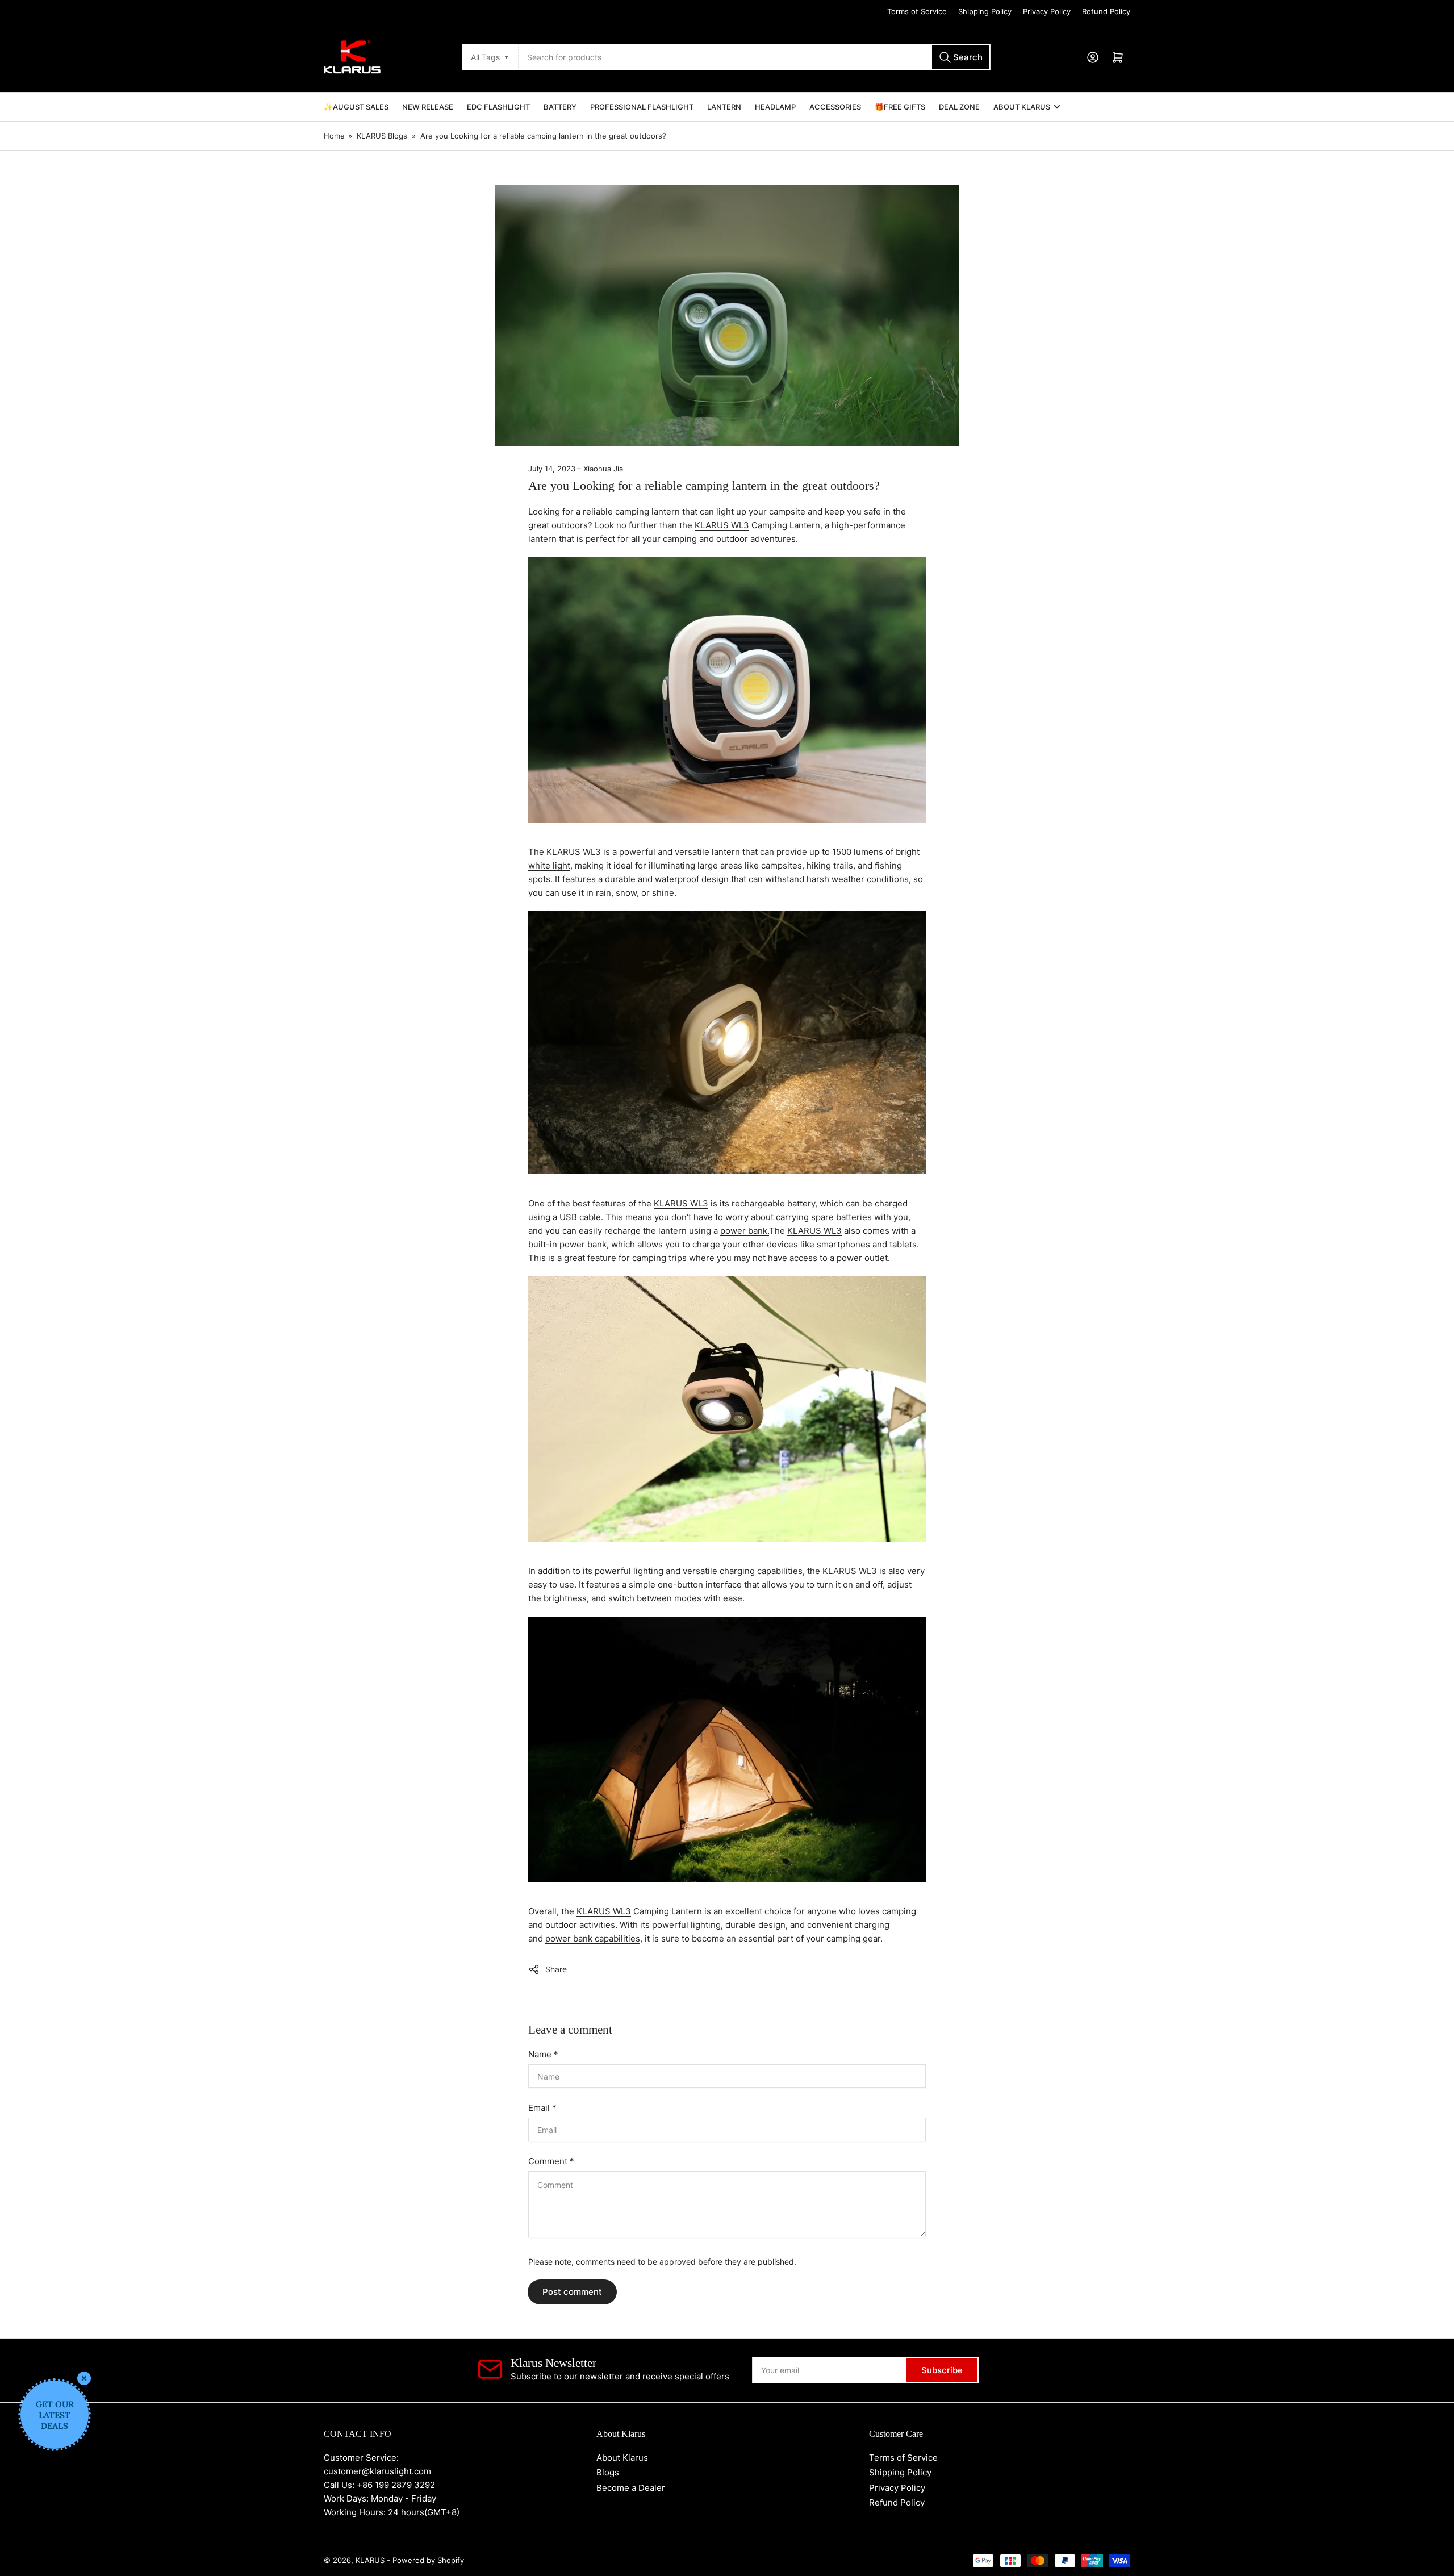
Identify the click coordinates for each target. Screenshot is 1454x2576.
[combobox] (754, 57)
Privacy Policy (1047, 11)
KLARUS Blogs (382, 136)
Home (334, 136)
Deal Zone (959, 107)
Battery (560, 107)
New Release (428, 107)
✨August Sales (356, 107)
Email (542, 2108)
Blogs (608, 2472)
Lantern (724, 107)
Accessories (835, 107)
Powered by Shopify (428, 2560)
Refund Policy (1106, 11)
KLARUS (370, 2560)
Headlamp (775, 107)
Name (543, 2054)
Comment (551, 2161)
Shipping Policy (985, 11)
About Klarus (1022, 107)
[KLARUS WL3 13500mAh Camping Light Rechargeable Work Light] (727, 695)
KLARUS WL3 (722, 525)
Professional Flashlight (642, 107)
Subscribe (942, 2370)
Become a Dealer (631, 2488)
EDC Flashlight (498, 107)
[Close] (84, 2378)
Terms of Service (917, 11)
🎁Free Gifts (900, 107)
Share (556, 1969)
